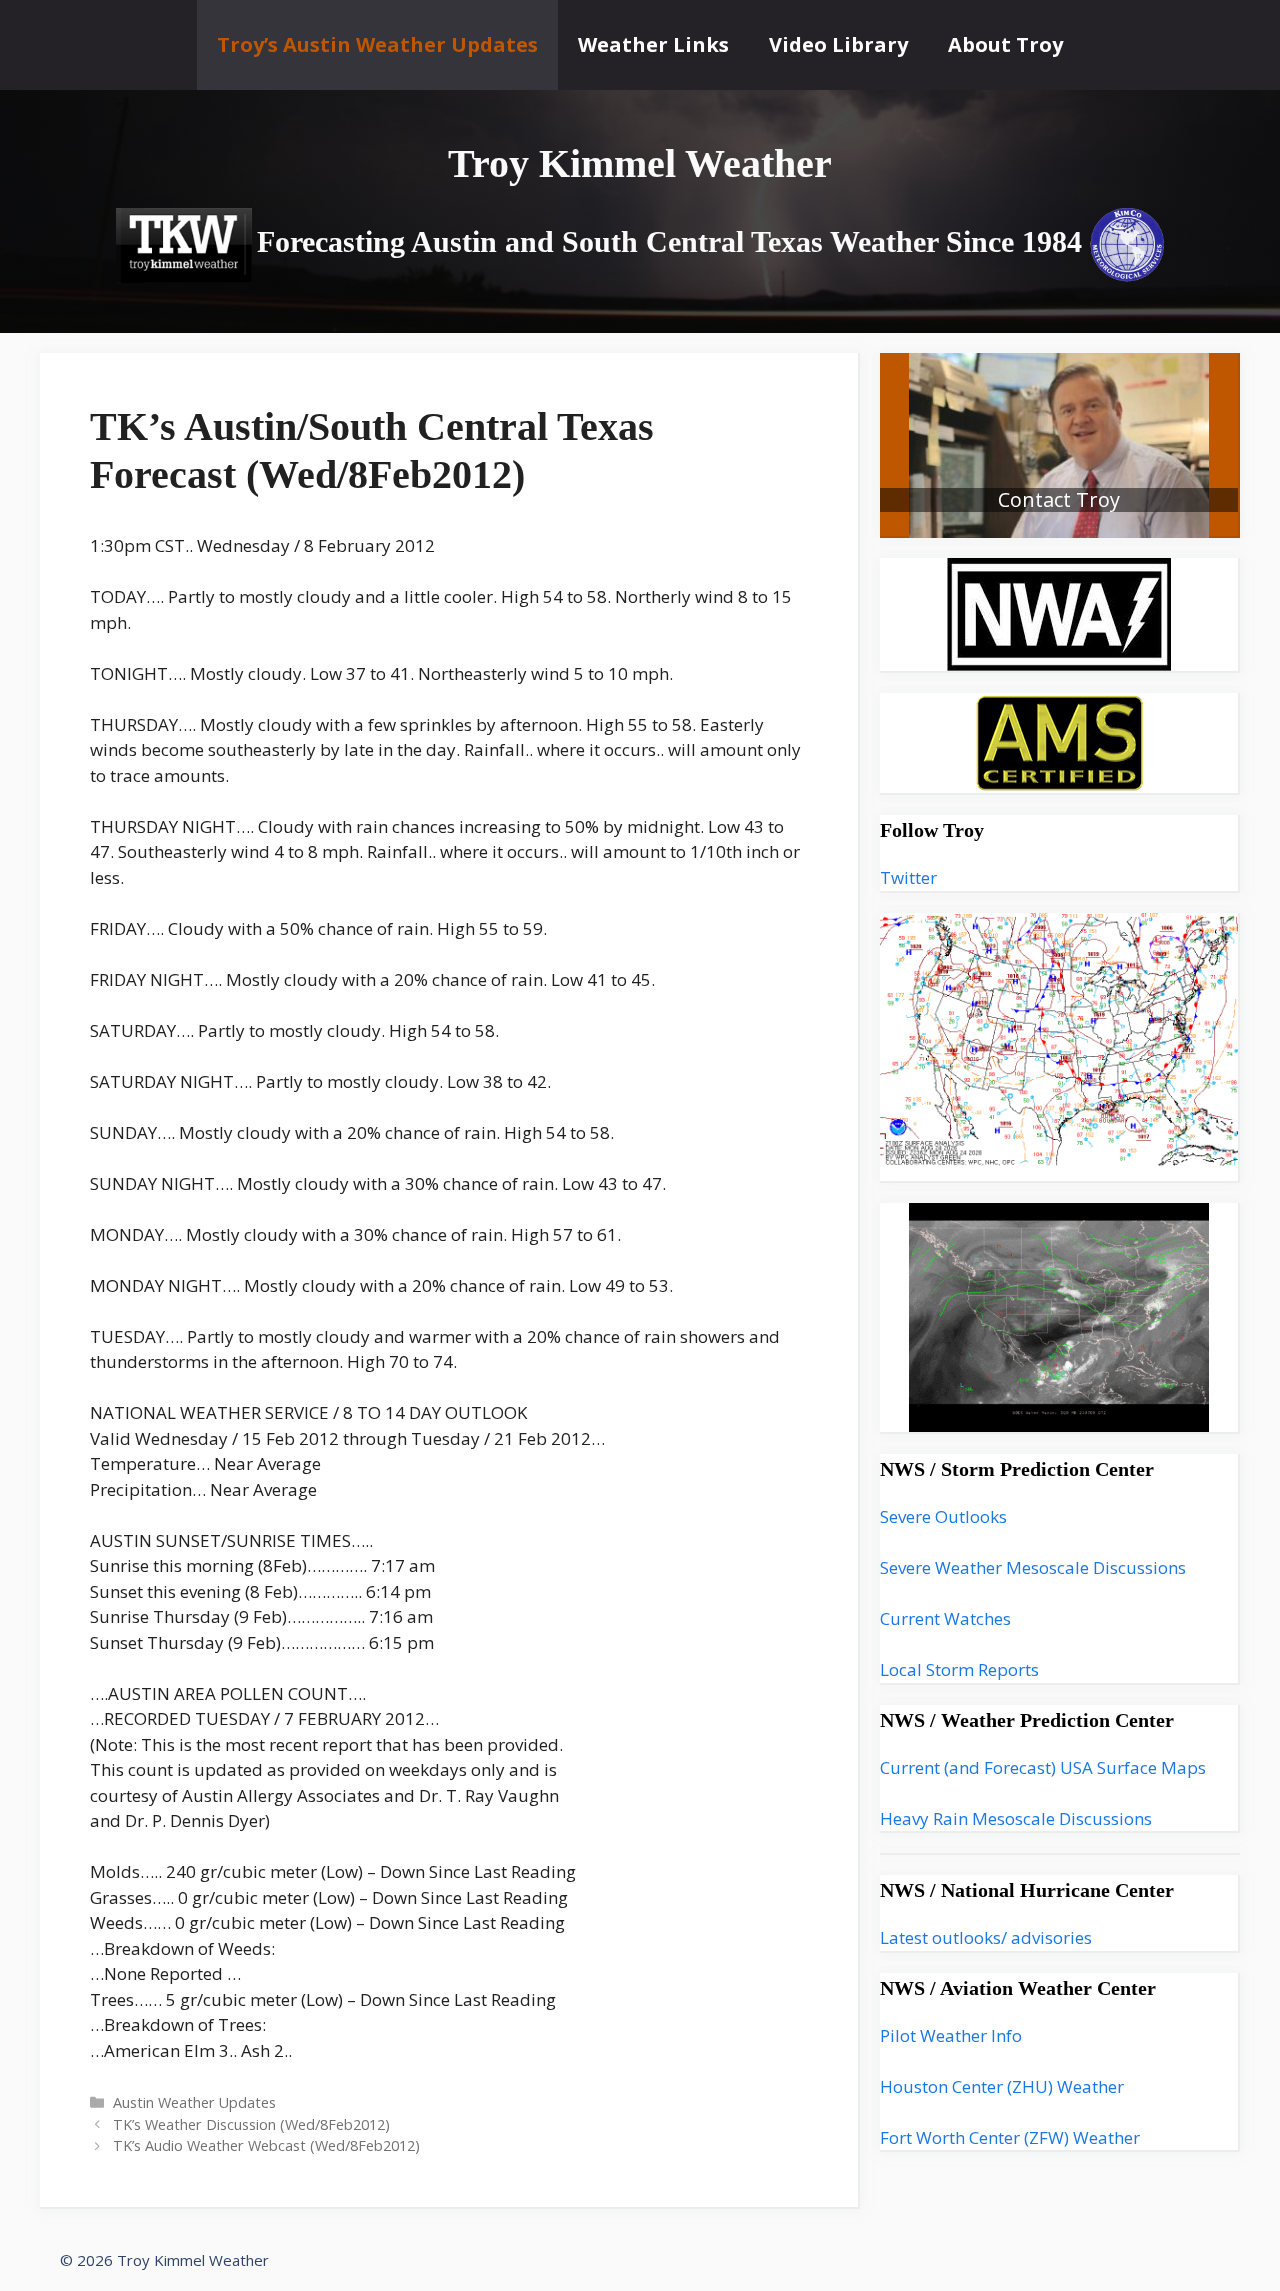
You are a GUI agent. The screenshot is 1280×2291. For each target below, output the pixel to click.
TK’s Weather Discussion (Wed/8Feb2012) (251, 2124)
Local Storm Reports (959, 1669)
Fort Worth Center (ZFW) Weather (1010, 2137)
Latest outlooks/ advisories (986, 1937)
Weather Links (653, 44)
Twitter (908, 877)
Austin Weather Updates (194, 2102)
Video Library (838, 44)
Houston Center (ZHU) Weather (1002, 2086)
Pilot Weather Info (951, 2035)
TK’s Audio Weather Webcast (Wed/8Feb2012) (266, 2145)
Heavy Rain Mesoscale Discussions (1016, 1818)
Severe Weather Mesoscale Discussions (1033, 1567)
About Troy (1005, 44)
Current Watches (945, 1618)
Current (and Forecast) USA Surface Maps (1043, 1767)
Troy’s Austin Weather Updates (377, 44)
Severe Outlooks (943, 1516)
